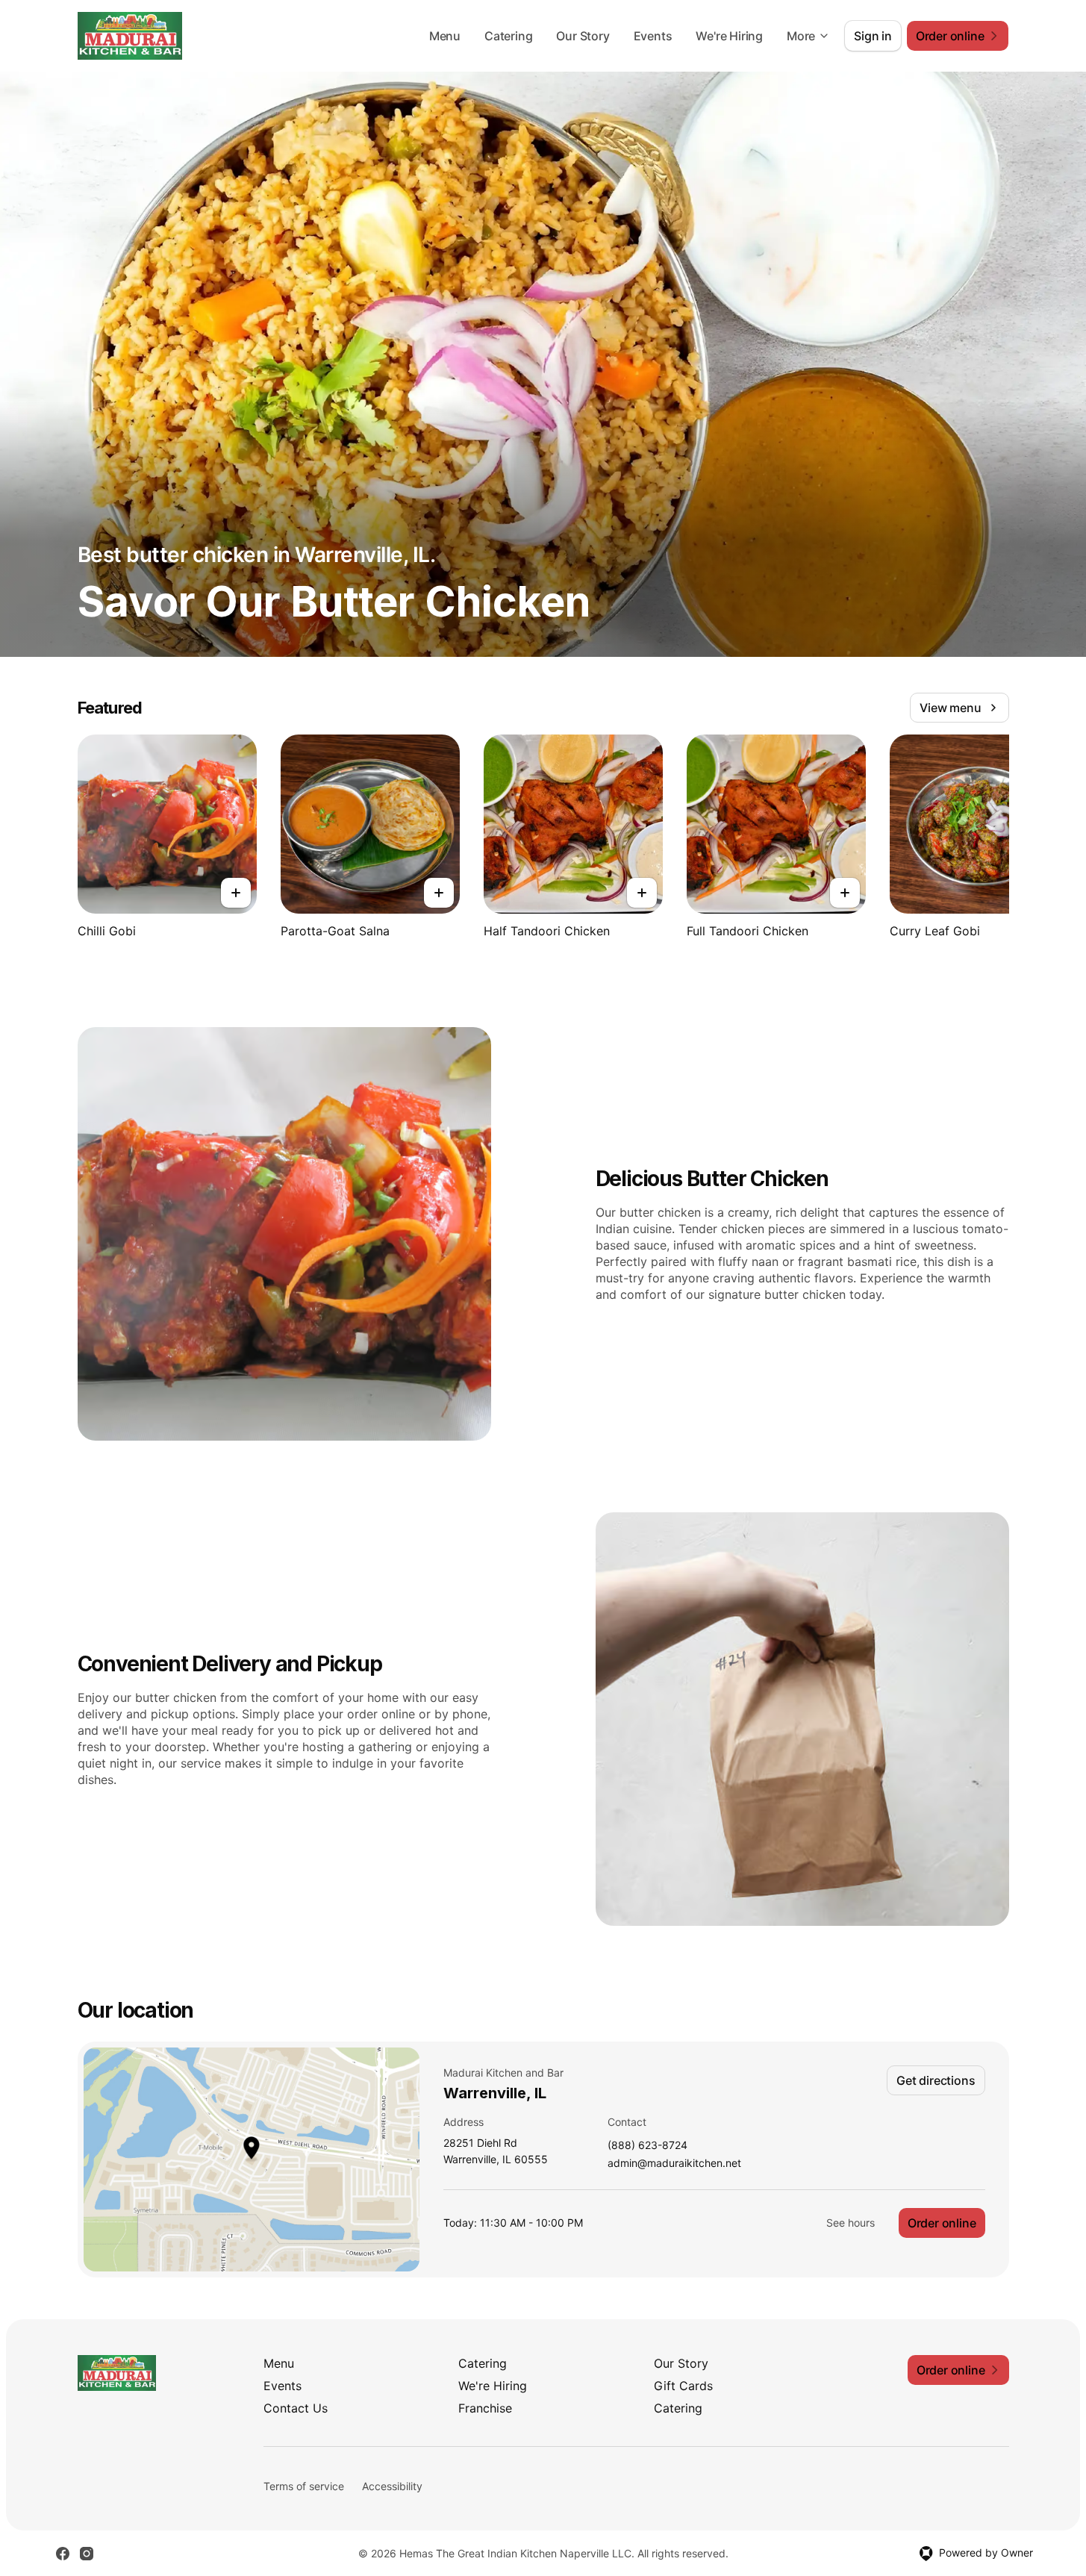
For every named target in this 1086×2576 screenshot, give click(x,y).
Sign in (873, 36)
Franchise (485, 2408)
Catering (508, 36)
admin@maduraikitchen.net (674, 2164)
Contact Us (296, 2408)
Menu (445, 36)
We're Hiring (729, 36)
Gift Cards (683, 2386)
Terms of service (304, 2486)
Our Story (583, 36)
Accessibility (392, 2486)
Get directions (936, 2080)
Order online (942, 2223)
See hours (851, 2223)
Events (653, 36)
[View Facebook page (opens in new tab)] (63, 2554)
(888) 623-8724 (647, 2146)
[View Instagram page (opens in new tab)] (87, 2554)
